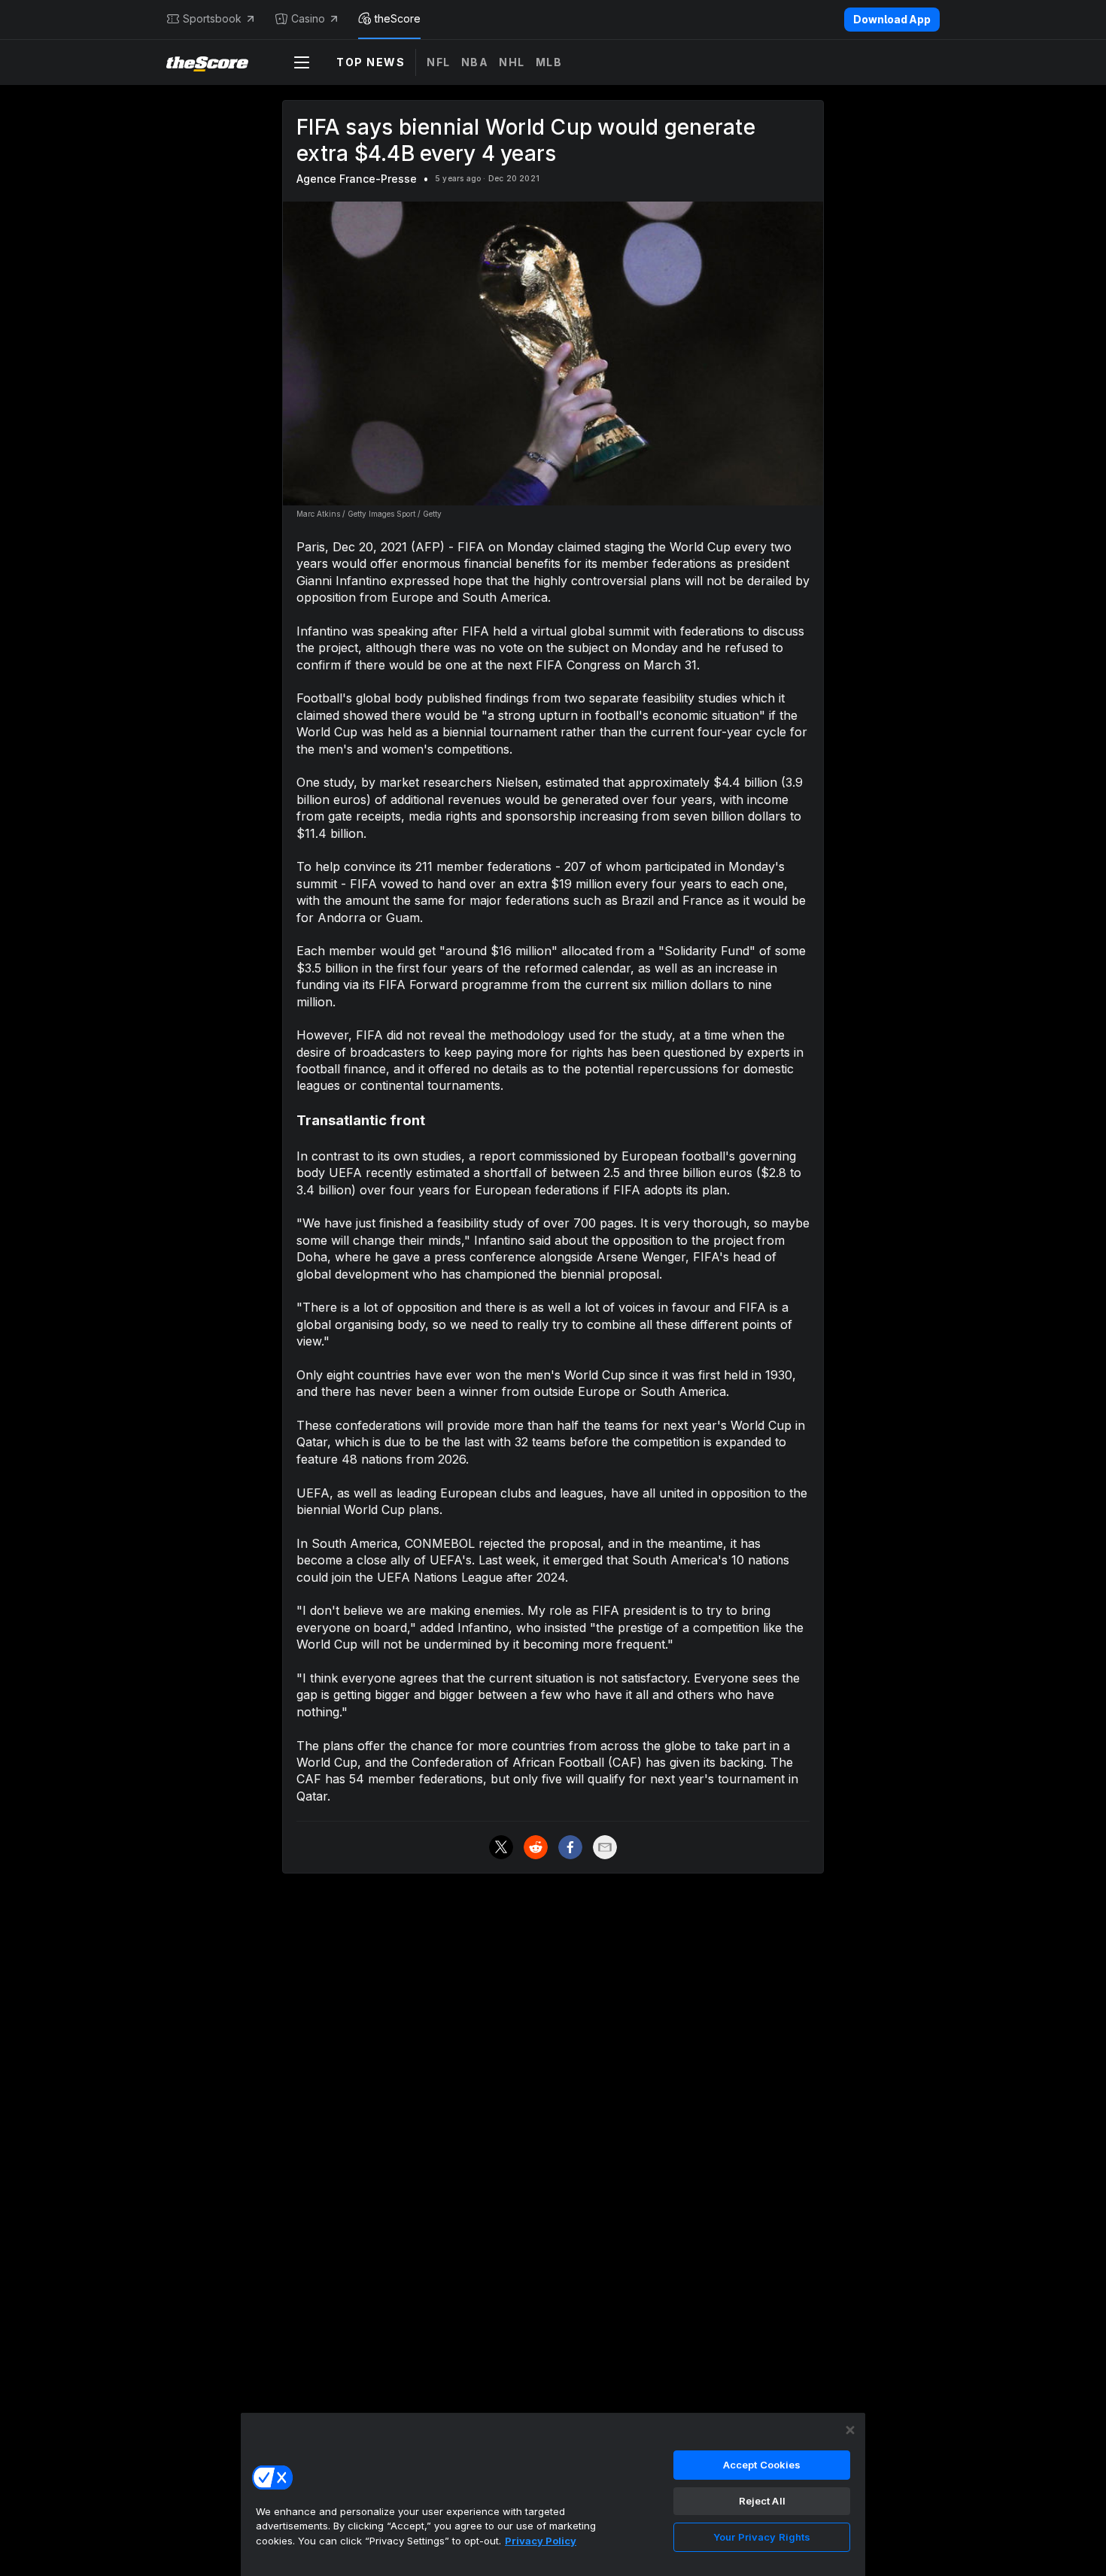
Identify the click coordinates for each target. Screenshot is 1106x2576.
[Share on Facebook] (570, 1847)
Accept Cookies (762, 2465)
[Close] (850, 2430)
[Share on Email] (605, 1847)
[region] (553, 2494)
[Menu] (302, 62)
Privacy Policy (541, 2541)
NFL (439, 62)
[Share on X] (501, 1847)
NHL (512, 62)
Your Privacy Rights (762, 2537)
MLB (549, 62)
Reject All (762, 2501)
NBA (475, 62)
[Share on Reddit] (536, 1847)
